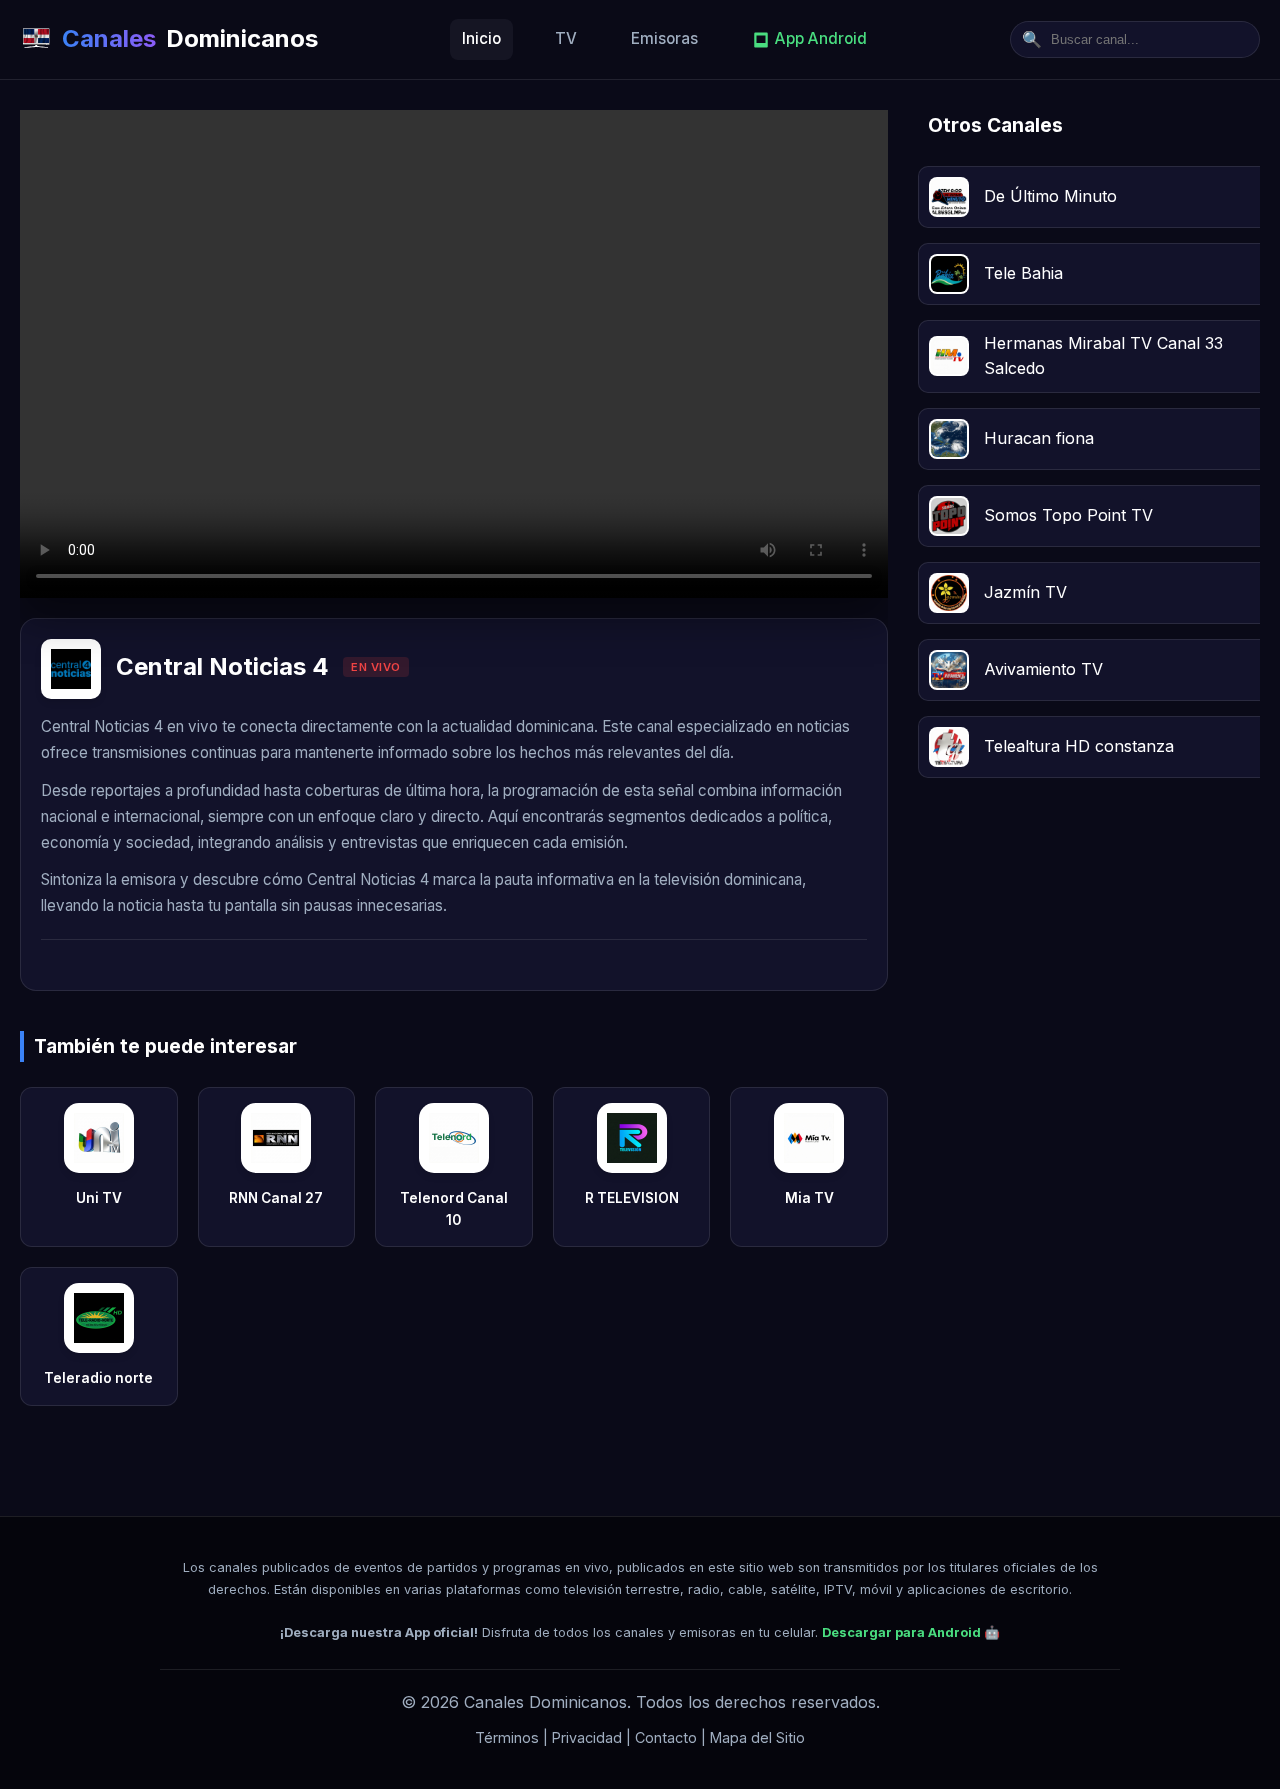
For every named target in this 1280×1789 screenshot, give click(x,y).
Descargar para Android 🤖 (911, 1632)
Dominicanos (190, 38)
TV (566, 38)
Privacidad (587, 1737)
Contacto (666, 1737)
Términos (507, 1737)
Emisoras (664, 38)
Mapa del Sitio (757, 1737)
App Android (821, 38)
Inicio (481, 38)
